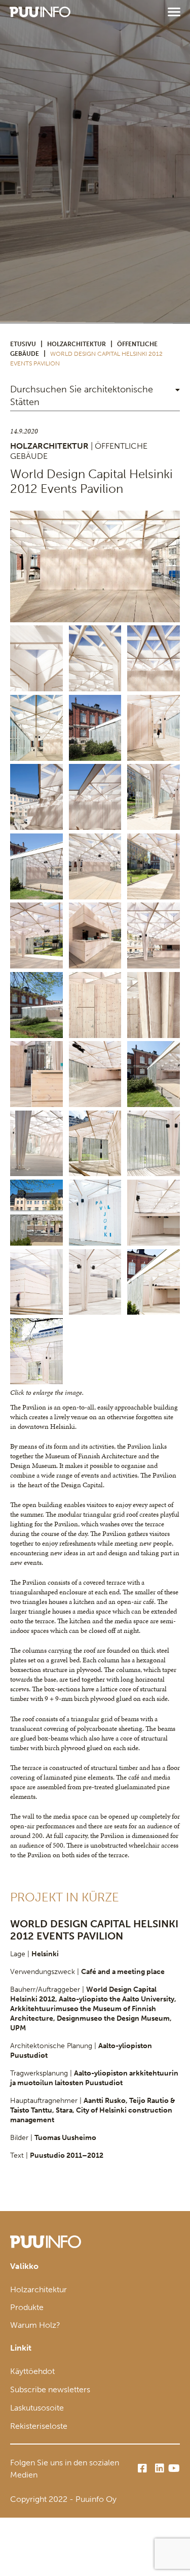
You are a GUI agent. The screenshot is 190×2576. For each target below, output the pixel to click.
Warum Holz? (35, 2325)
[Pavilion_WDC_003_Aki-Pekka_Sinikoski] (36, 1144)
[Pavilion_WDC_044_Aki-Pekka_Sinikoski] (95, 1282)
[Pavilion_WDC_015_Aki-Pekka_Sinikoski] (36, 1213)
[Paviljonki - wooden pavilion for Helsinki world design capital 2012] (95, 566)
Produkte (27, 2307)
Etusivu (23, 344)
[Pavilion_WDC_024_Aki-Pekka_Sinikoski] (154, 1213)
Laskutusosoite (37, 2408)
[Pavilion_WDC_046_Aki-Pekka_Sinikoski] (154, 1282)
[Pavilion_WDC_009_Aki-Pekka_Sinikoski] (154, 1144)
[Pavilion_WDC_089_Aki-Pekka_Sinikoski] (36, 1351)
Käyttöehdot (32, 2371)
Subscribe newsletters (50, 2389)
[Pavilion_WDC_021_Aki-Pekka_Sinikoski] (95, 1213)
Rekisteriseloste (39, 2426)
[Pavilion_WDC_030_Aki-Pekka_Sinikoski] (36, 1282)
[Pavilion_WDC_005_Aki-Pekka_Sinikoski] (95, 1144)
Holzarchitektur (77, 344)
